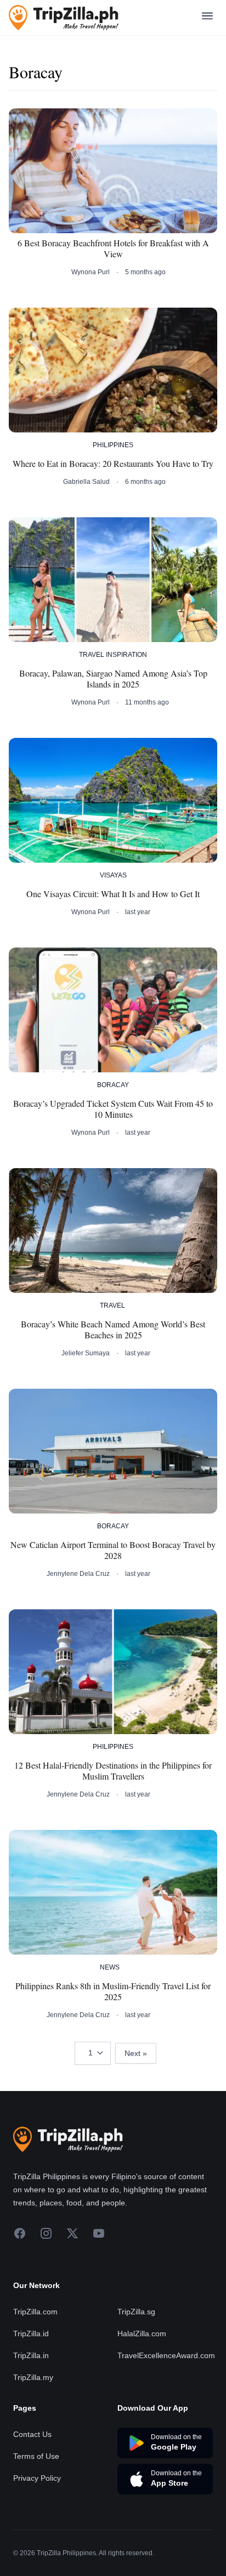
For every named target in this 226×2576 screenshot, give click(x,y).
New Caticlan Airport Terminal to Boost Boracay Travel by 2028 (113, 1550)
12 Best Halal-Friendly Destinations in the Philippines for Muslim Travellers (113, 1771)
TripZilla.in (31, 2355)
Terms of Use (36, 2456)
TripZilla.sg (136, 2312)
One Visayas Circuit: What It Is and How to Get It (113, 894)
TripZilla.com (35, 2312)
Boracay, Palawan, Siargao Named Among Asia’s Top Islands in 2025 (113, 679)
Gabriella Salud (86, 482)
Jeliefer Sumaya (86, 1353)
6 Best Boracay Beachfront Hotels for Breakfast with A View (113, 249)
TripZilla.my (33, 2377)
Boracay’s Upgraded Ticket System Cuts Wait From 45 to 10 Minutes (113, 1109)
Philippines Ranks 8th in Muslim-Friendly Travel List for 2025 (113, 1991)
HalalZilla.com (142, 2334)
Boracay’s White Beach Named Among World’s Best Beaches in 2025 (113, 1330)
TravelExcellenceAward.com (166, 2355)
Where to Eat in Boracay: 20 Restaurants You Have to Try (113, 464)
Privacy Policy (37, 2478)
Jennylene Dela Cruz (78, 1574)
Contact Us (32, 2434)
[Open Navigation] (207, 18)
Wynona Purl (91, 272)
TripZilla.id (31, 2334)
